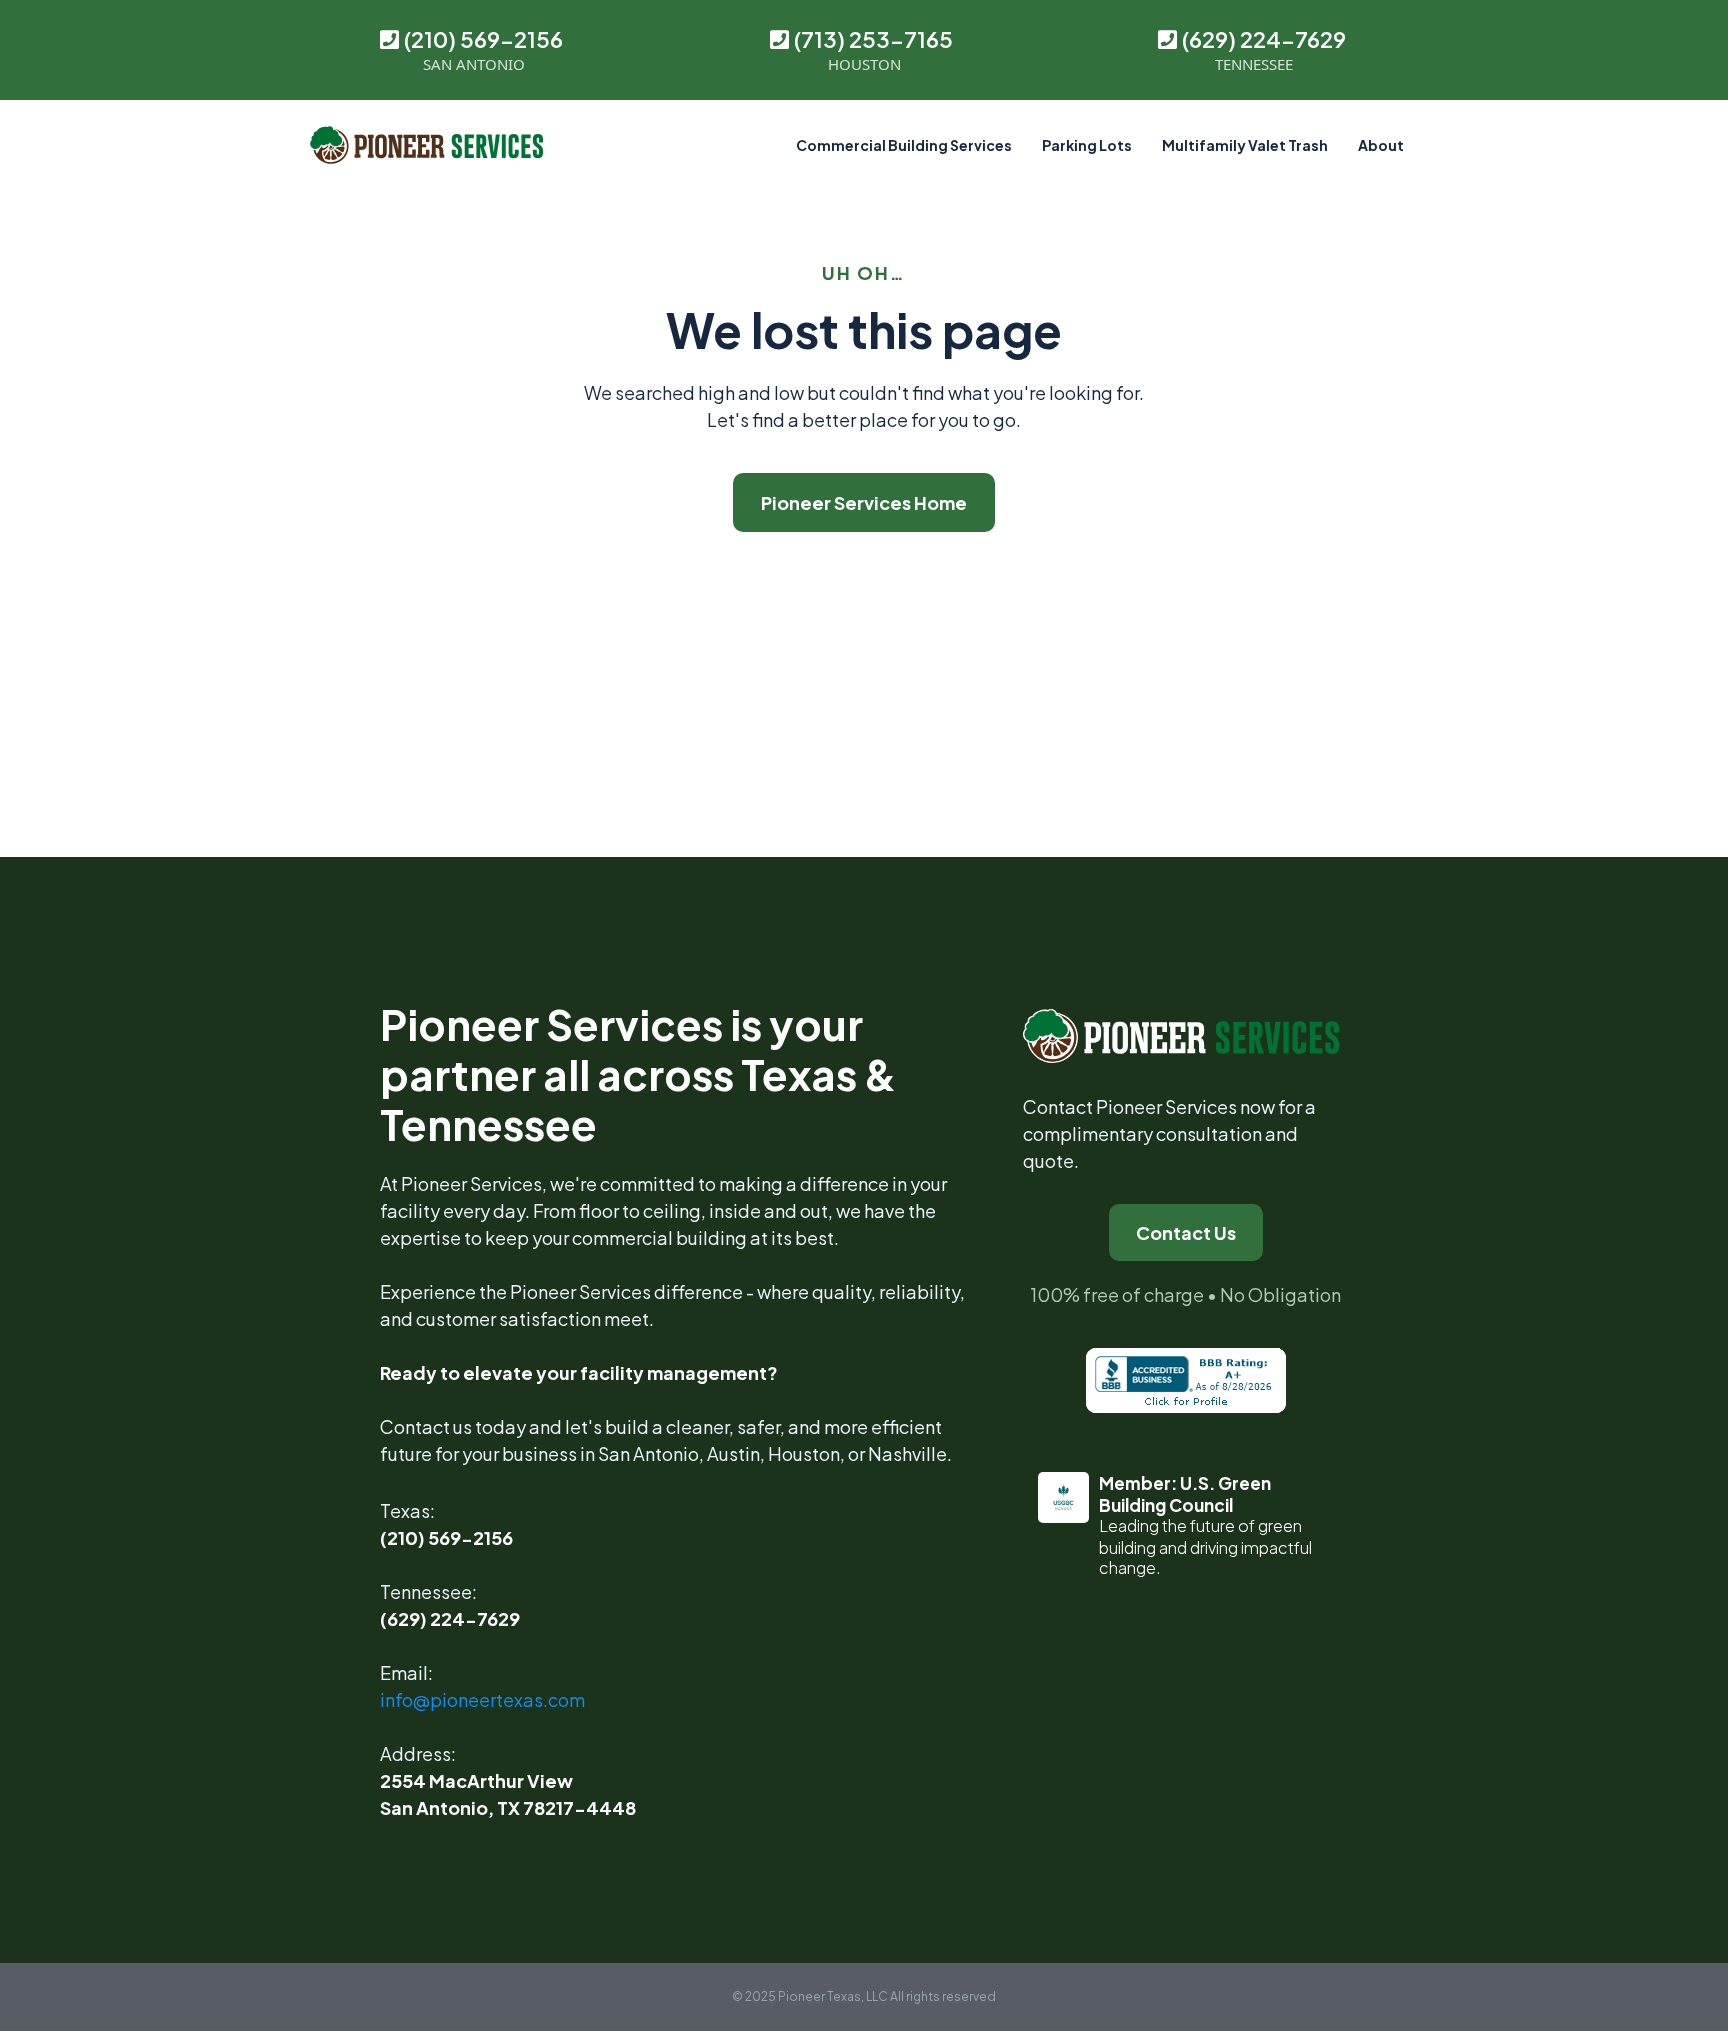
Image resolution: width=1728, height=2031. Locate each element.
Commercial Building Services (904, 145)
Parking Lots (1087, 145)
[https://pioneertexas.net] (426, 145)
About (1381, 145)
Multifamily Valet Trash (1245, 145)
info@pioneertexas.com (482, 1699)
